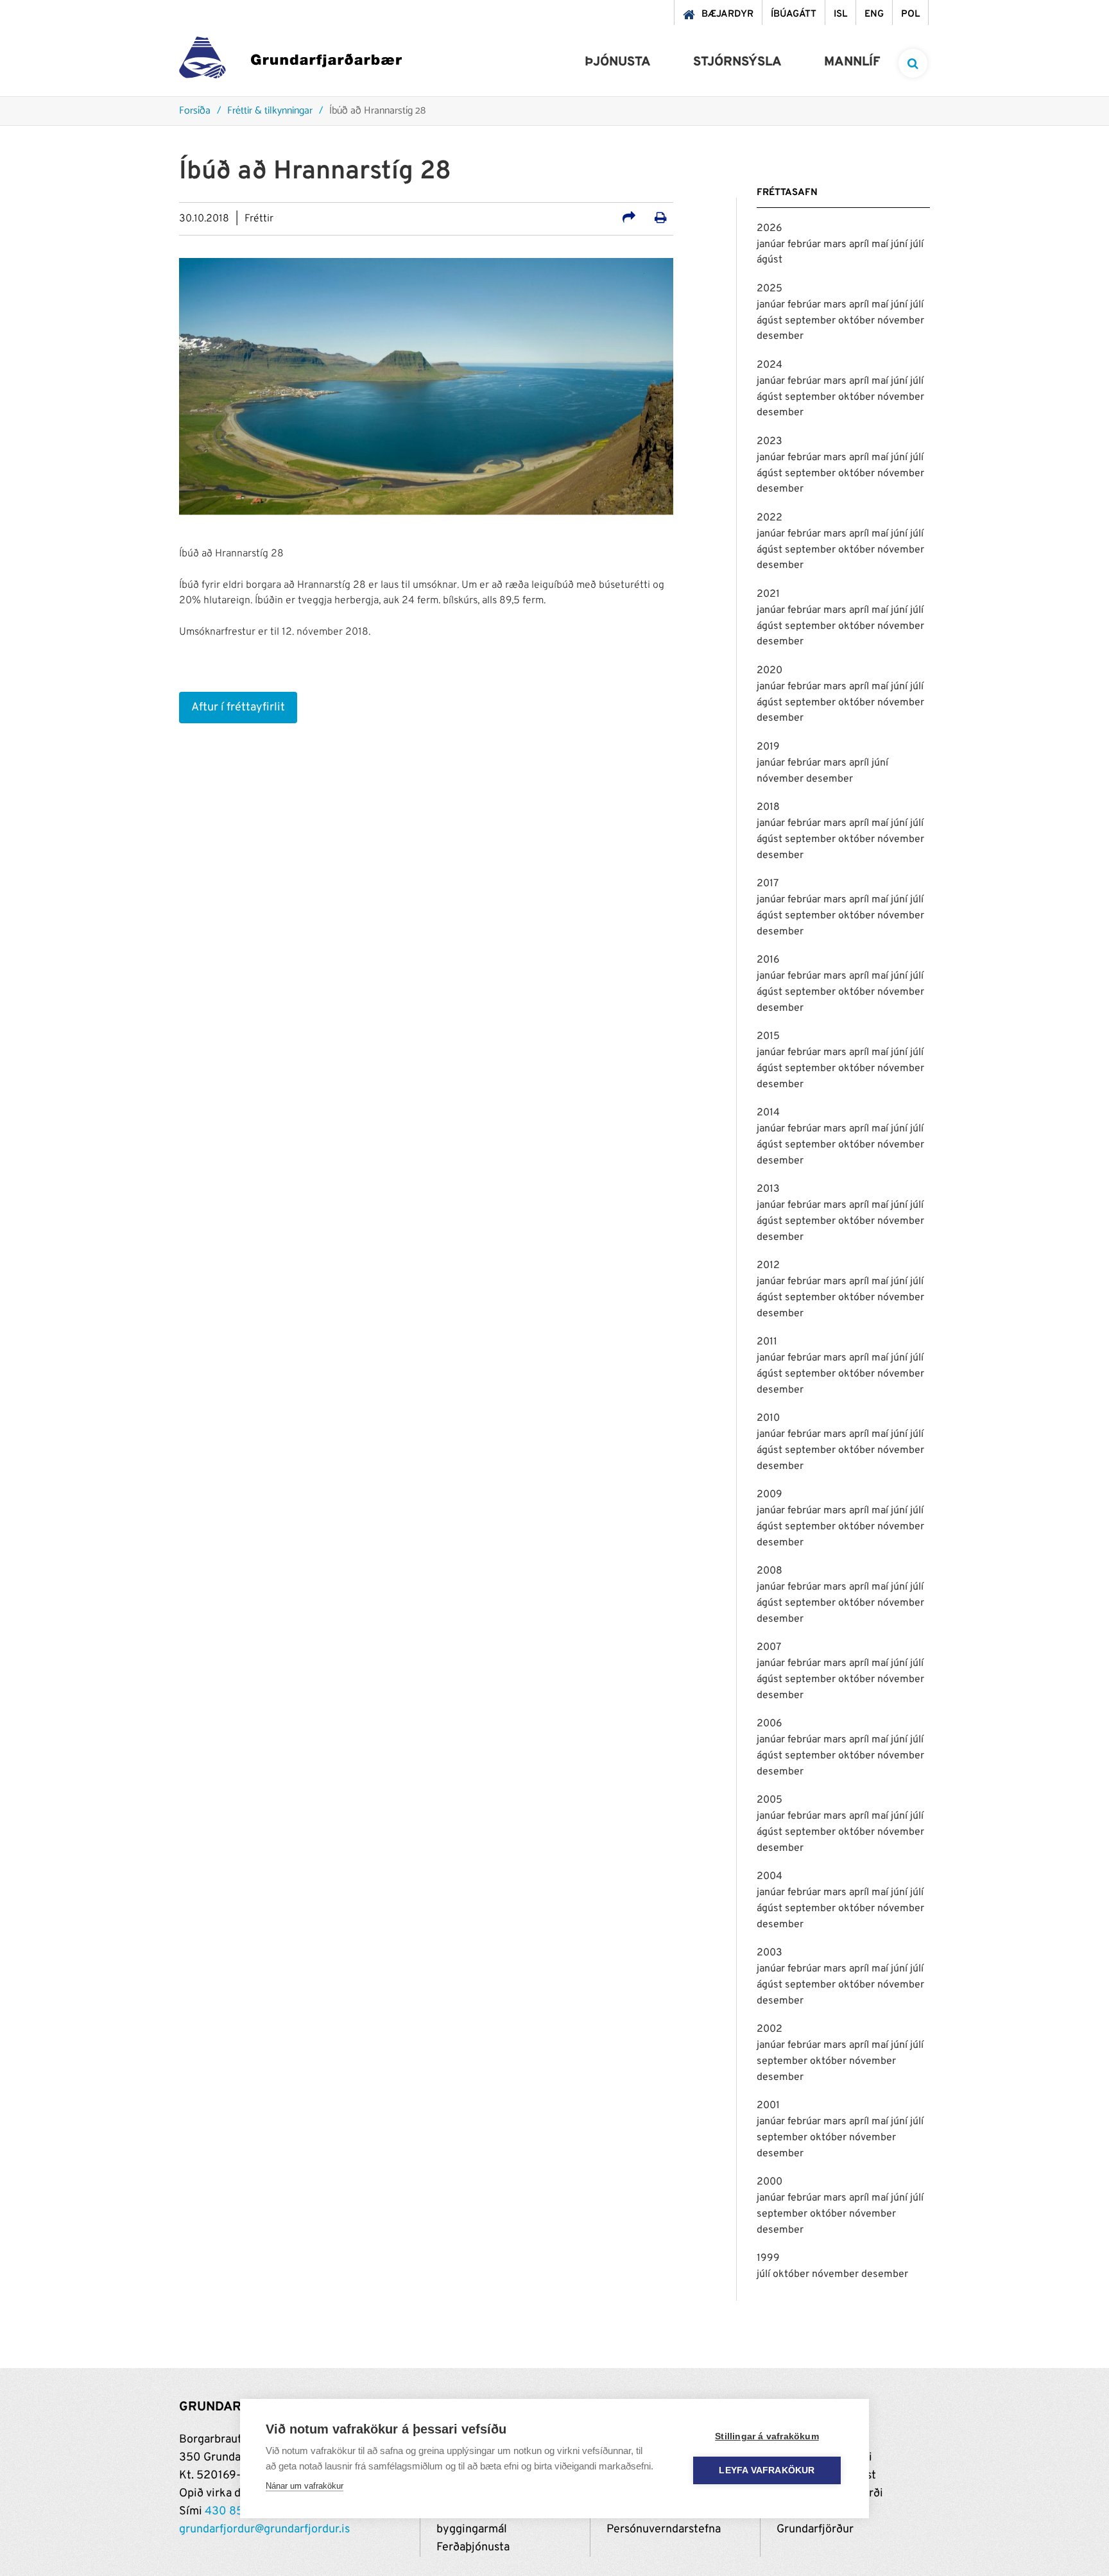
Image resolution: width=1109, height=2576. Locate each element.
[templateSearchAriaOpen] (913, 63)
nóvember (901, 321)
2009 (769, 1495)
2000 (769, 2182)
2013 (768, 1189)
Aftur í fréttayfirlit (238, 708)
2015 (768, 1036)
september (812, 321)
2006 (769, 1724)
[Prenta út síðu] (661, 219)
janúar (772, 245)
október (858, 321)
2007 (769, 1647)
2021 (768, 594)
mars (836, 245)
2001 (768, 2106)
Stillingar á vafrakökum (767, 2436)
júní (900, 245)
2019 (768, 747)
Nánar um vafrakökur (305, 2486)
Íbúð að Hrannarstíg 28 (377, 111)
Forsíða (195, 111)
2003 (769, 1953)
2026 (769, 228)
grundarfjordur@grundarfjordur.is (264, 2529)
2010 (768, 1418)
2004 (769, 1876)
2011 (767, 1342)
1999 (768, 2258)
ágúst (769, 260)
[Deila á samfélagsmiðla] (629, 219)
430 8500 (232, 2512)
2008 (769, 1571)
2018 (768, 807)
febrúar (805, 245)
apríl (860, 245)
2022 (769, 518)
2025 (769, 289)
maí (881, 245)
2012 (768, 1266)
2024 (769, 365)
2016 (768, 960)
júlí (917, 245)
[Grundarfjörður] (290, 61)
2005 (769, 1800)
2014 (768, 1113)
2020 (769, 671)
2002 (769, 2029)
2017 (768, 884)
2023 (769, 442)
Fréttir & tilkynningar (270, 111)
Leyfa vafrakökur (767, 2470)
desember (780, 336)
